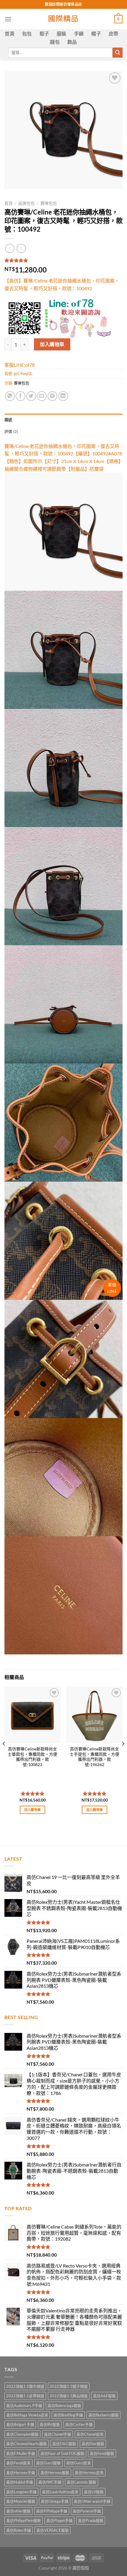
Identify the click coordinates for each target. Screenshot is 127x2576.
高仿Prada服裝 (91, 2520)
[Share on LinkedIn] (63, 396)
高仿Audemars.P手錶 (24, 2406)
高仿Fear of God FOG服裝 (62, 2453)
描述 (8, 420)
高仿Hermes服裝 (55, 2473)
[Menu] (8, 19)
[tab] (63, 420)
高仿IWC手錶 (50, 2482)
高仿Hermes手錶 (21, 2473)
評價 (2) (11, 431)
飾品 (72, 42)
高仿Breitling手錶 (68, 2415)
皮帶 (114, 34)
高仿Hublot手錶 (20, 2482)
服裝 (62, 34)
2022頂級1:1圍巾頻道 (25, 2386)
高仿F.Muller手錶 (21, 2453)
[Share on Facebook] (21, 396)
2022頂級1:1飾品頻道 (69, 2396)
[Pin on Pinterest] (52, 396)
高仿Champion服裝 (22, 2434)
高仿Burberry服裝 (104, 2415)
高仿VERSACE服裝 (53, 2530)
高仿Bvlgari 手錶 (20, 2424)
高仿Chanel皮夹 (90, 2434)
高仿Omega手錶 (55, 2501)
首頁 (10, 34)
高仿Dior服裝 (93, 2444)
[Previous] (4, 1755)
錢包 (55, 42)
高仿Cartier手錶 (79, 2424)
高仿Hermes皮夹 (89, 2473)
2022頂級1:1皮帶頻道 (25, 2396)
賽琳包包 (49, 203)
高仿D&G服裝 (64, 2444)
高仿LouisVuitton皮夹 (60, 2492)
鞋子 (44, 34)
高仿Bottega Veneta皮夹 (27, 2415)
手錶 (79, 34)
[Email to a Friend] (42, 396)
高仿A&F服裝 (104, 2396)
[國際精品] (64, 19)
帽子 (96, 34)
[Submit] (118, 53)
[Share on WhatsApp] (10, 396)
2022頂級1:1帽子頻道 (69, 2386)
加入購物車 (52, 344)
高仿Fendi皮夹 (18, 2463)
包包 (27, 34)
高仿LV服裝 (94, 2492)
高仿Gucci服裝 (48, 2463)
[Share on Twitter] (31, 396)
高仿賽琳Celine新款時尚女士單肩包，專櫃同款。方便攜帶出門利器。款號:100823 (32, 1757)
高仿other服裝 (18, 2511)
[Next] (123, 1755)
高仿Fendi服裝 (102, 2453)
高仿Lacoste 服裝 (82, 2482)
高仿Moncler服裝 (21, 2501)
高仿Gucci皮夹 (79, 2463)
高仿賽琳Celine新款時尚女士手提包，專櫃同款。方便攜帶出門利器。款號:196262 (95, 1757)
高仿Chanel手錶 (58, 2434)
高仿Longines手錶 (21, 2492)
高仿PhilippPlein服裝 (24, 2520)
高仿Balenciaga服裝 (64, 2406)
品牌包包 (27, 203)
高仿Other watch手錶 (92, 2501)
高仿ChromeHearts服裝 (27, 2444)
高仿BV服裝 (50, 2424)
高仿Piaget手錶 (60, 2520)
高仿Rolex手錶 (19, 2530)
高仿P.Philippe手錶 (52, 2511)
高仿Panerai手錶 (87, 2511)
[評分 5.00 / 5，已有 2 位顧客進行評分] (63, 260)
